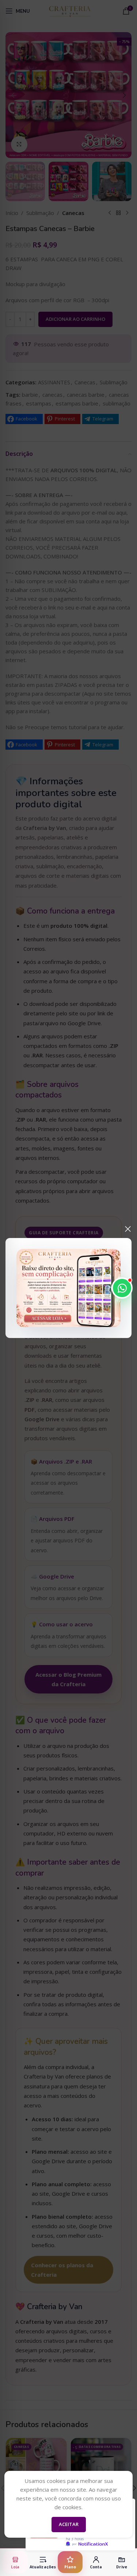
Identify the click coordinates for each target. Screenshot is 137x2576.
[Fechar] (128, 1229)
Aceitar (69, 2524)
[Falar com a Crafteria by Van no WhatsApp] (122, 1288)
